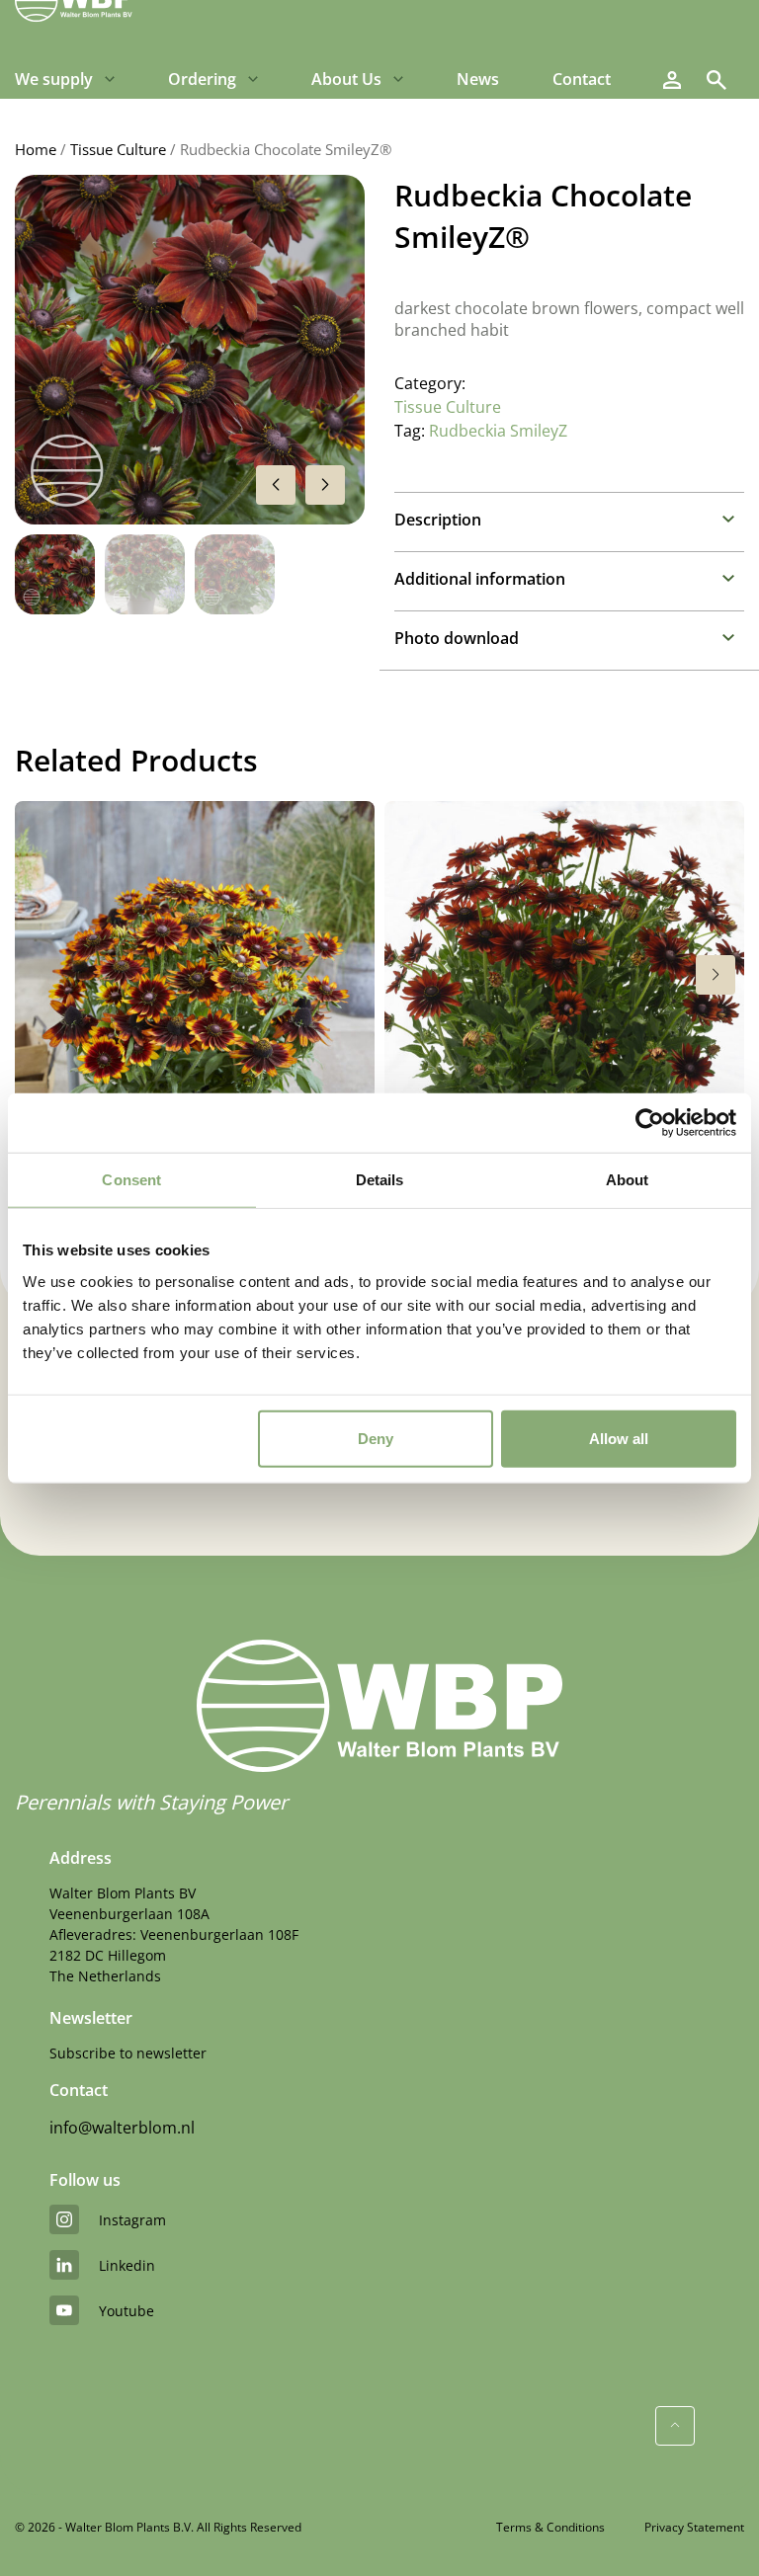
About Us (346, 79)
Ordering (202, 79)
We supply (54, 79)
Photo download (457, 638)
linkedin (127, 2265)
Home (36, 149)
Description (438, 520)
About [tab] (628, 1180)
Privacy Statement (694, 2527)
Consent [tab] (131, 1180)
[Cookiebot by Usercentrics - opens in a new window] (650, 1123)
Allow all (619, 1438)
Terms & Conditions (550, 2527)
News (478, 79)
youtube (126, 2311)
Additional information (480, 579)
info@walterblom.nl (122, 2128)
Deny (376, 1438)
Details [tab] (380, 1180)
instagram (132, 2220)
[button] (325, 485)
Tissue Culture (118, 149)
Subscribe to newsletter (128, 2053)
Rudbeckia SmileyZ (498, 431)
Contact (582, 79)
